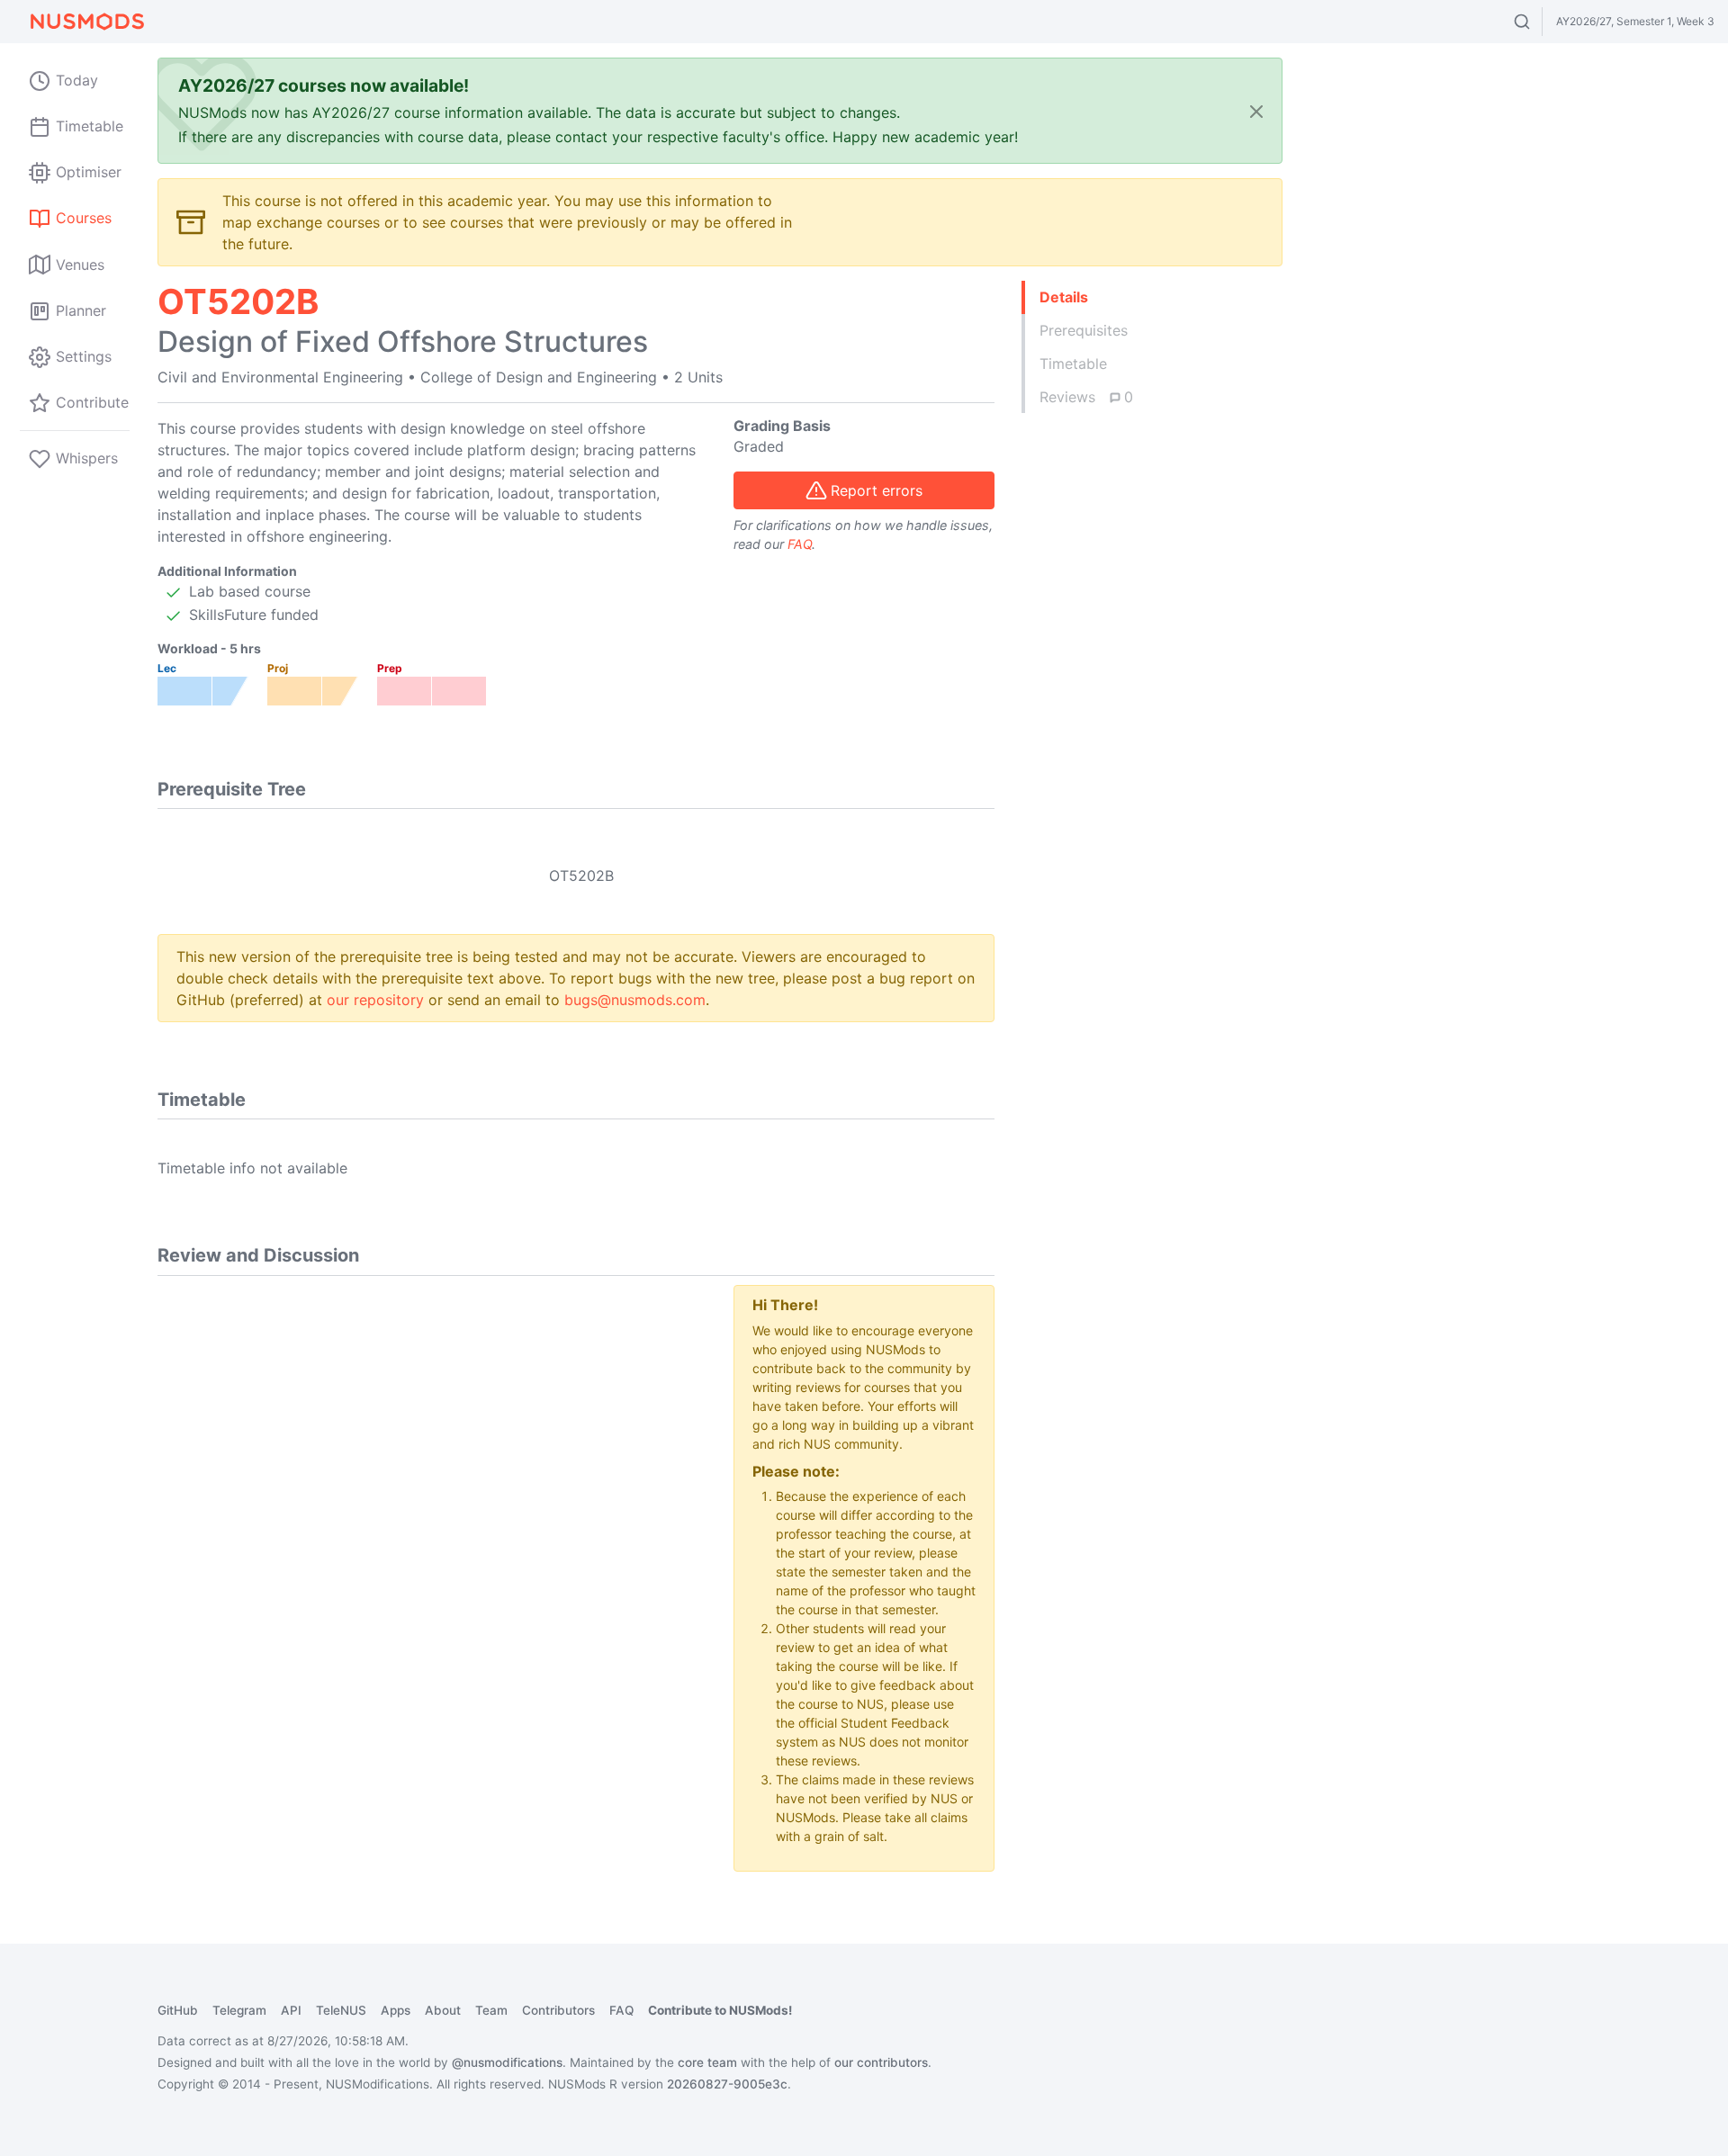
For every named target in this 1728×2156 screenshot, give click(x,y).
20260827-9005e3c (727, 2084)
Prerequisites (1084, 330)
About (443, 2010)
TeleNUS (341, 2010)
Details (1064, 297)
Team (491, 2010)
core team (707, 2062)
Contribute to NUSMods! (720, 2010)
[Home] (86, 22)
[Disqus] (432, 1510)
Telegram (239, 2010)
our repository (375, 1000)
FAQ (800, 544)
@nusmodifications (507, 2062)
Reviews (1086, 397)
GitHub (178, 2010)
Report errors (877, 490)
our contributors (881, 2062)
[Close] (1256, 111)
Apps (396, 2010)
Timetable (1073, 364)
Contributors (558, 2010)
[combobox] (1539, 22)
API (291, 2010)
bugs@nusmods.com (635, 1000)
